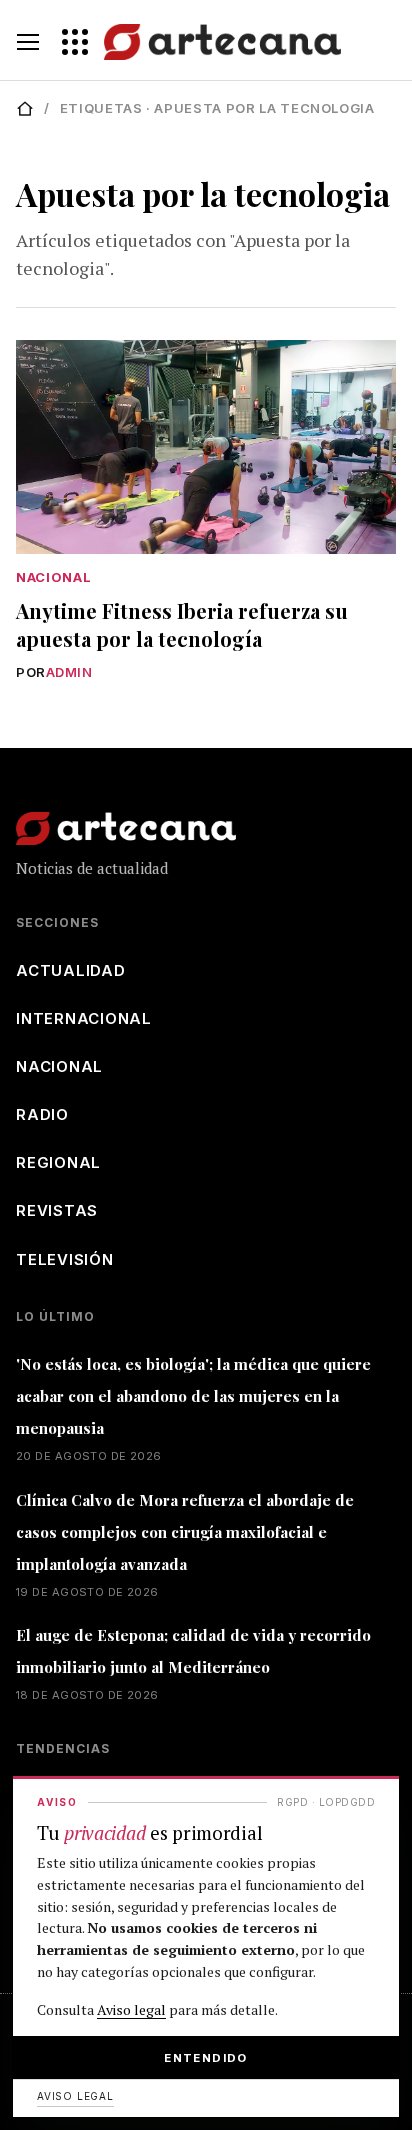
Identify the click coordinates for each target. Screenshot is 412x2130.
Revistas (57, 1210)
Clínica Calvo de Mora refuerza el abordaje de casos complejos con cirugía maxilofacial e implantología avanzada (185, 1532)
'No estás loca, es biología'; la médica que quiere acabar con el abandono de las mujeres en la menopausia (193, 1396)
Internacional (84, 1018)
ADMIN (69, 672)
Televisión (65, 1259)
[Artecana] (201, 42)
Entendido (205, 2058)
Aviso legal (131, 2009)
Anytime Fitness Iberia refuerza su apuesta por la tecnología (182, 624)
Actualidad (71, 970)
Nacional (53, 577)
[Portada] (25, 109)
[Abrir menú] (28, 42)
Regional (58, 1162)
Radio (42, 1114)
